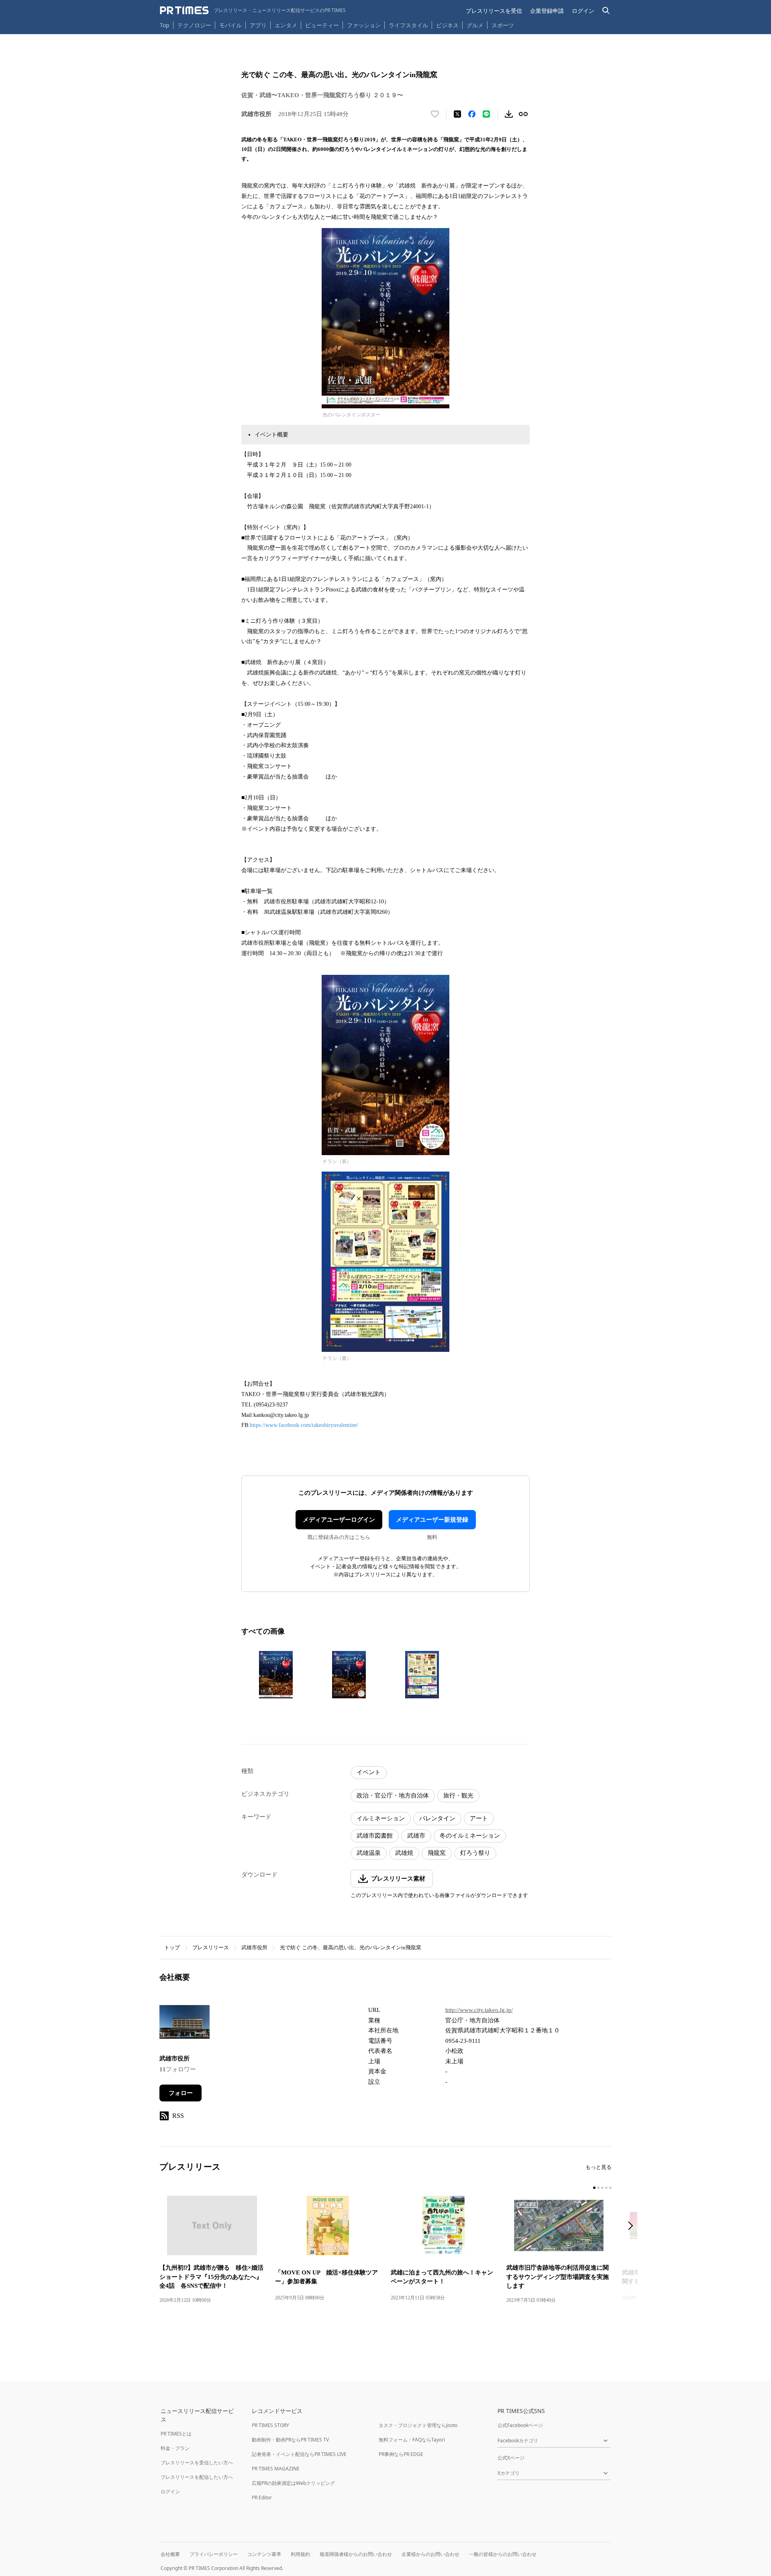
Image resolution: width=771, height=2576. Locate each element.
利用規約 (300, 2554)
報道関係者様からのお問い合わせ (356, 2554)
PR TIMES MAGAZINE (276, 2469)
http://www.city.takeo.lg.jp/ (479, 2010)
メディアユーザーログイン (339, 1520)
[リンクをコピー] (523, 114)
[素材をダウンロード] (509, 114)
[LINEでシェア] (486, 114)
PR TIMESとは (176, 2434)
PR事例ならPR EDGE (401, 2454)
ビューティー (322, 25)
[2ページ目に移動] (598, 2188)
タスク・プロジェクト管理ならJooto (418, 2425)
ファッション (364, 25)
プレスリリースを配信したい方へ (197, 2477)
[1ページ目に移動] (594, 2188)
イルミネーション (381, 1818)
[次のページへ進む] (633, 2226)
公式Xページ (511, 2458)
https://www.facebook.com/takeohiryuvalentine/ (304, 1425)
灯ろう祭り (475, 1853)
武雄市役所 (254, 1947)
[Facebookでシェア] (472, 114)
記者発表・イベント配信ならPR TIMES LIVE (299, 2454)
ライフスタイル (408, 25)
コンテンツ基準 (264, 2554)
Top (165, 25)
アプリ (258, 25)
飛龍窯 (437, 1853)
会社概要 (170, 2554)
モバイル (230, 25)
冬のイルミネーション (470, 1836)
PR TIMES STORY (270, 2425)
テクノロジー (194, 25)
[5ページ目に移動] (610, 2188)
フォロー (181, 2093)
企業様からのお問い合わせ (430, 2554)
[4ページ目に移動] (606, 2188)
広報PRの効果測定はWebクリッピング (293, 2483)
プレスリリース (211, 1947)
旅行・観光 (458, 1795)
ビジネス (447, 25)
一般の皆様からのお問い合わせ (503, 2554)
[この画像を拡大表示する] (276, 1675)
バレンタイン (437, 1818)
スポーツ (503, 25)
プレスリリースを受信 (494, 11)
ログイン (583, 11)
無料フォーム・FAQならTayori (412, 2440)
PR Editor (262, 2498)
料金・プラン (175, 2448)
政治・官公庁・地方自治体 (393, 1795)
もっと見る (599, 2167)
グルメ (475, 25)
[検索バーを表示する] (606, 11)
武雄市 (416, 1836)
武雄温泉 (369, 1853)
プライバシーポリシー (214, 2554)
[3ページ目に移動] (602, 2188)
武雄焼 (404, 1853)
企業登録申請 (547, 11)
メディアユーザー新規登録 (432, 1520)
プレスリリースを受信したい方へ (197, 2463)
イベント (369, 1772)
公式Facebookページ (520, 2425)
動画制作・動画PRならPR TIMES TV (290, 2440)
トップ (172, 1947)
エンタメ (286, 25)
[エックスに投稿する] (457, 114)
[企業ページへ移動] (185, 2024)
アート (479, 1818)
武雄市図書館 (375, 1836)
